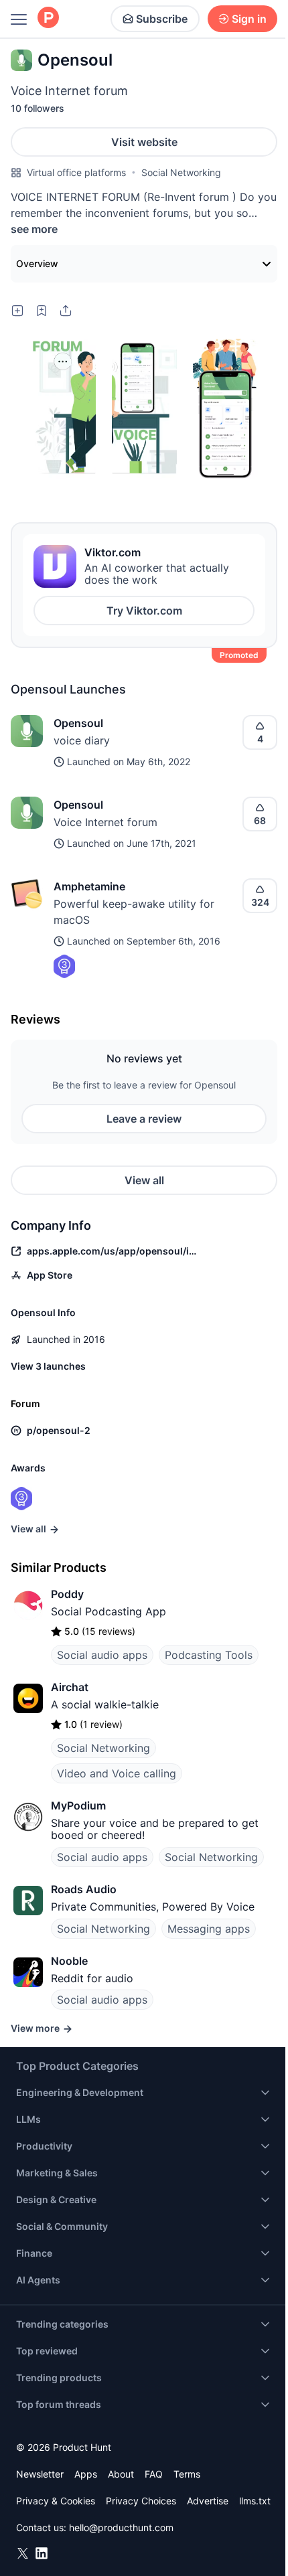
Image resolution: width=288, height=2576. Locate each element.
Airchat (70, 1687)
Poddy (67, 1594)
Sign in (249, 19)
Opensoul (78, 723)
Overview (37, 263)
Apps (86, 2474)
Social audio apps (102, 1655)
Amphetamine (89, 886)
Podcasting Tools (209, 1655)
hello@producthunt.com (121, 2527)
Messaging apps (209, 1929)
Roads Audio (84, 1889)
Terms (187, 2474)
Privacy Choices (141, 2501)
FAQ (154, 2474)
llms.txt (255, 2501)
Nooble (69, 1961)
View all (144, 1180)
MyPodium (78, 1805)
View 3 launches (48, 1366)
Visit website (144, 142)
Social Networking (181, 172)
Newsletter (40, 2474)
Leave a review (144, 1119)
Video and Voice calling (117, 1773)
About (121, 2474)
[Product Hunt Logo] (48, 18)
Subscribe (162, 19)
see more (34, 229)
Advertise (208, 2501)
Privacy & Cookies (56, 2501)
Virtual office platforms (76, 172)
